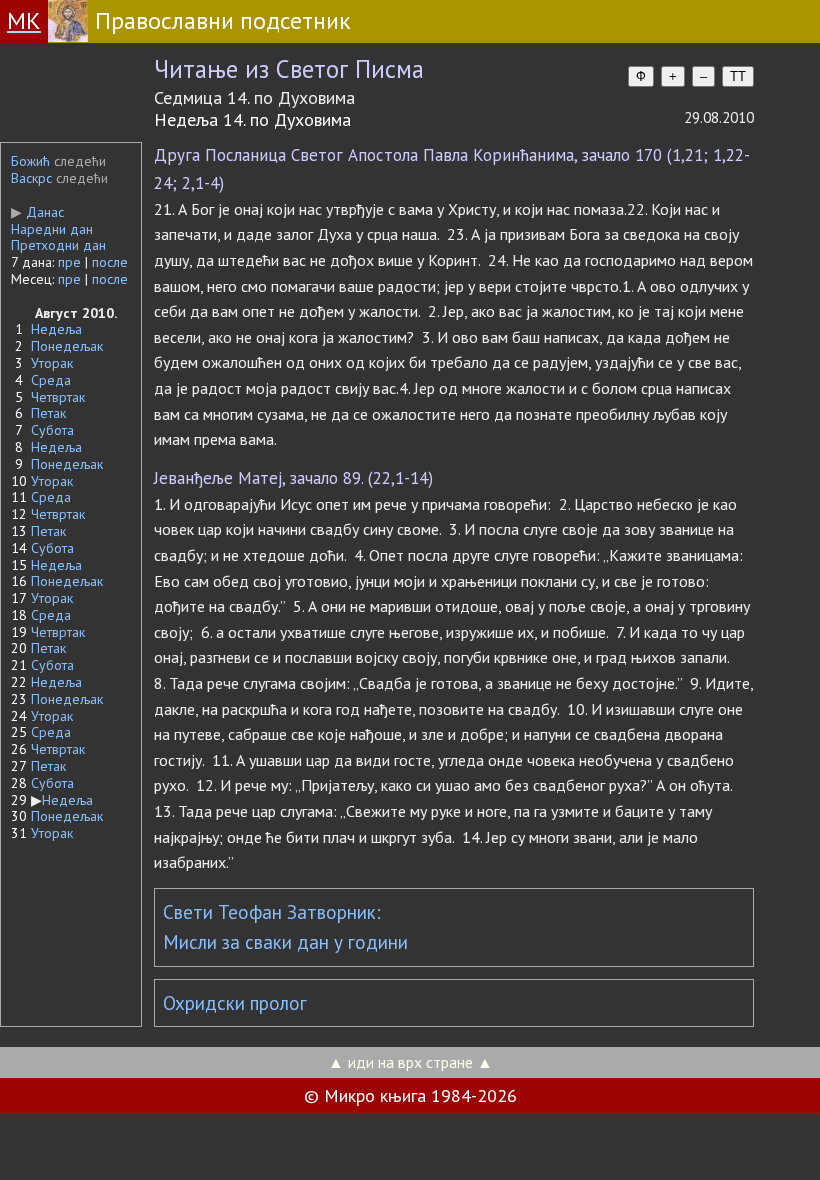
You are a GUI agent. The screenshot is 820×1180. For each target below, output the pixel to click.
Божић (30, 161)
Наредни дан (52, 229)
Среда (51, 380)
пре (69, 262)
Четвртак (58, 397)
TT (738, 76)
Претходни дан (58, 245)
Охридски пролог (235, 1003)
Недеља (56, 329)
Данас (37, 212)
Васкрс (31, 178)
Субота (52, 430)
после (110, 262)
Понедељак (67, 346)
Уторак (52, 363)
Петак (48, 413)
